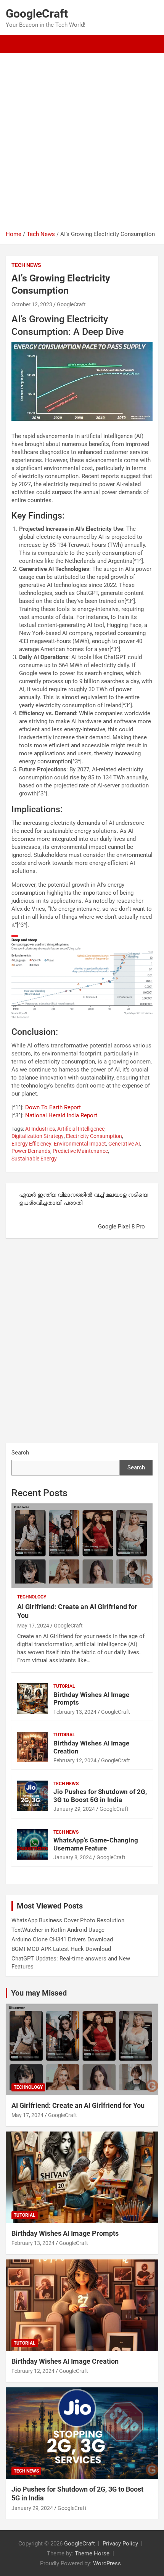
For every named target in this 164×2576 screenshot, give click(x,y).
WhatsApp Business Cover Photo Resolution (68, 1920)
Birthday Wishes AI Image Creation (65, 2361)
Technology (32, 1597)
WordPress (107, 2563)
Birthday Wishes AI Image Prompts (65, 2233)
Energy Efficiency (31, 1144)
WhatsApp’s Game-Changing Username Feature (96, 1844)
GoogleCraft (37, 14)
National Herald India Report (61, 1115)
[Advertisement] (82, 144)
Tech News (26, 265)
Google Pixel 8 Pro (121, 1227)
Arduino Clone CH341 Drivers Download (62, 1939)
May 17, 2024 (33, 1626)
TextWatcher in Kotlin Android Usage (58, 1930)
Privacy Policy (120, 2544)
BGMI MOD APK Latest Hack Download (61, 1949)
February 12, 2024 (75, 1760)
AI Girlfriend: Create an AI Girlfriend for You (78, 2105)
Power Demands (31, 1151)
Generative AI (124, 1144)
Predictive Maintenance (80, 1151)
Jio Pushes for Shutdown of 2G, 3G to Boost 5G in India (100, 1795)
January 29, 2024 (74, 1809)
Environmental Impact (80, 1144)
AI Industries (40, 1129)
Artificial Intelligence (81, 1129)
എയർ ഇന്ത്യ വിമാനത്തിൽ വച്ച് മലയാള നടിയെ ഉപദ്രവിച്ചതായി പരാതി (84, 1199)
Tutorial (64, 1686)
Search (20, 1453)
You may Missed (39, 1993)
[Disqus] (82, 1345)
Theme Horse (92, 2553)
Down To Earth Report (53, 1107)
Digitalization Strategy (38, 1136)
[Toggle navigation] (15, 44)
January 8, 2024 (73, 1857)
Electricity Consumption (94, 1136)
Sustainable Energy (34, 1159)
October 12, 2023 (32, 304)
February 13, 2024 (75, 1712)
